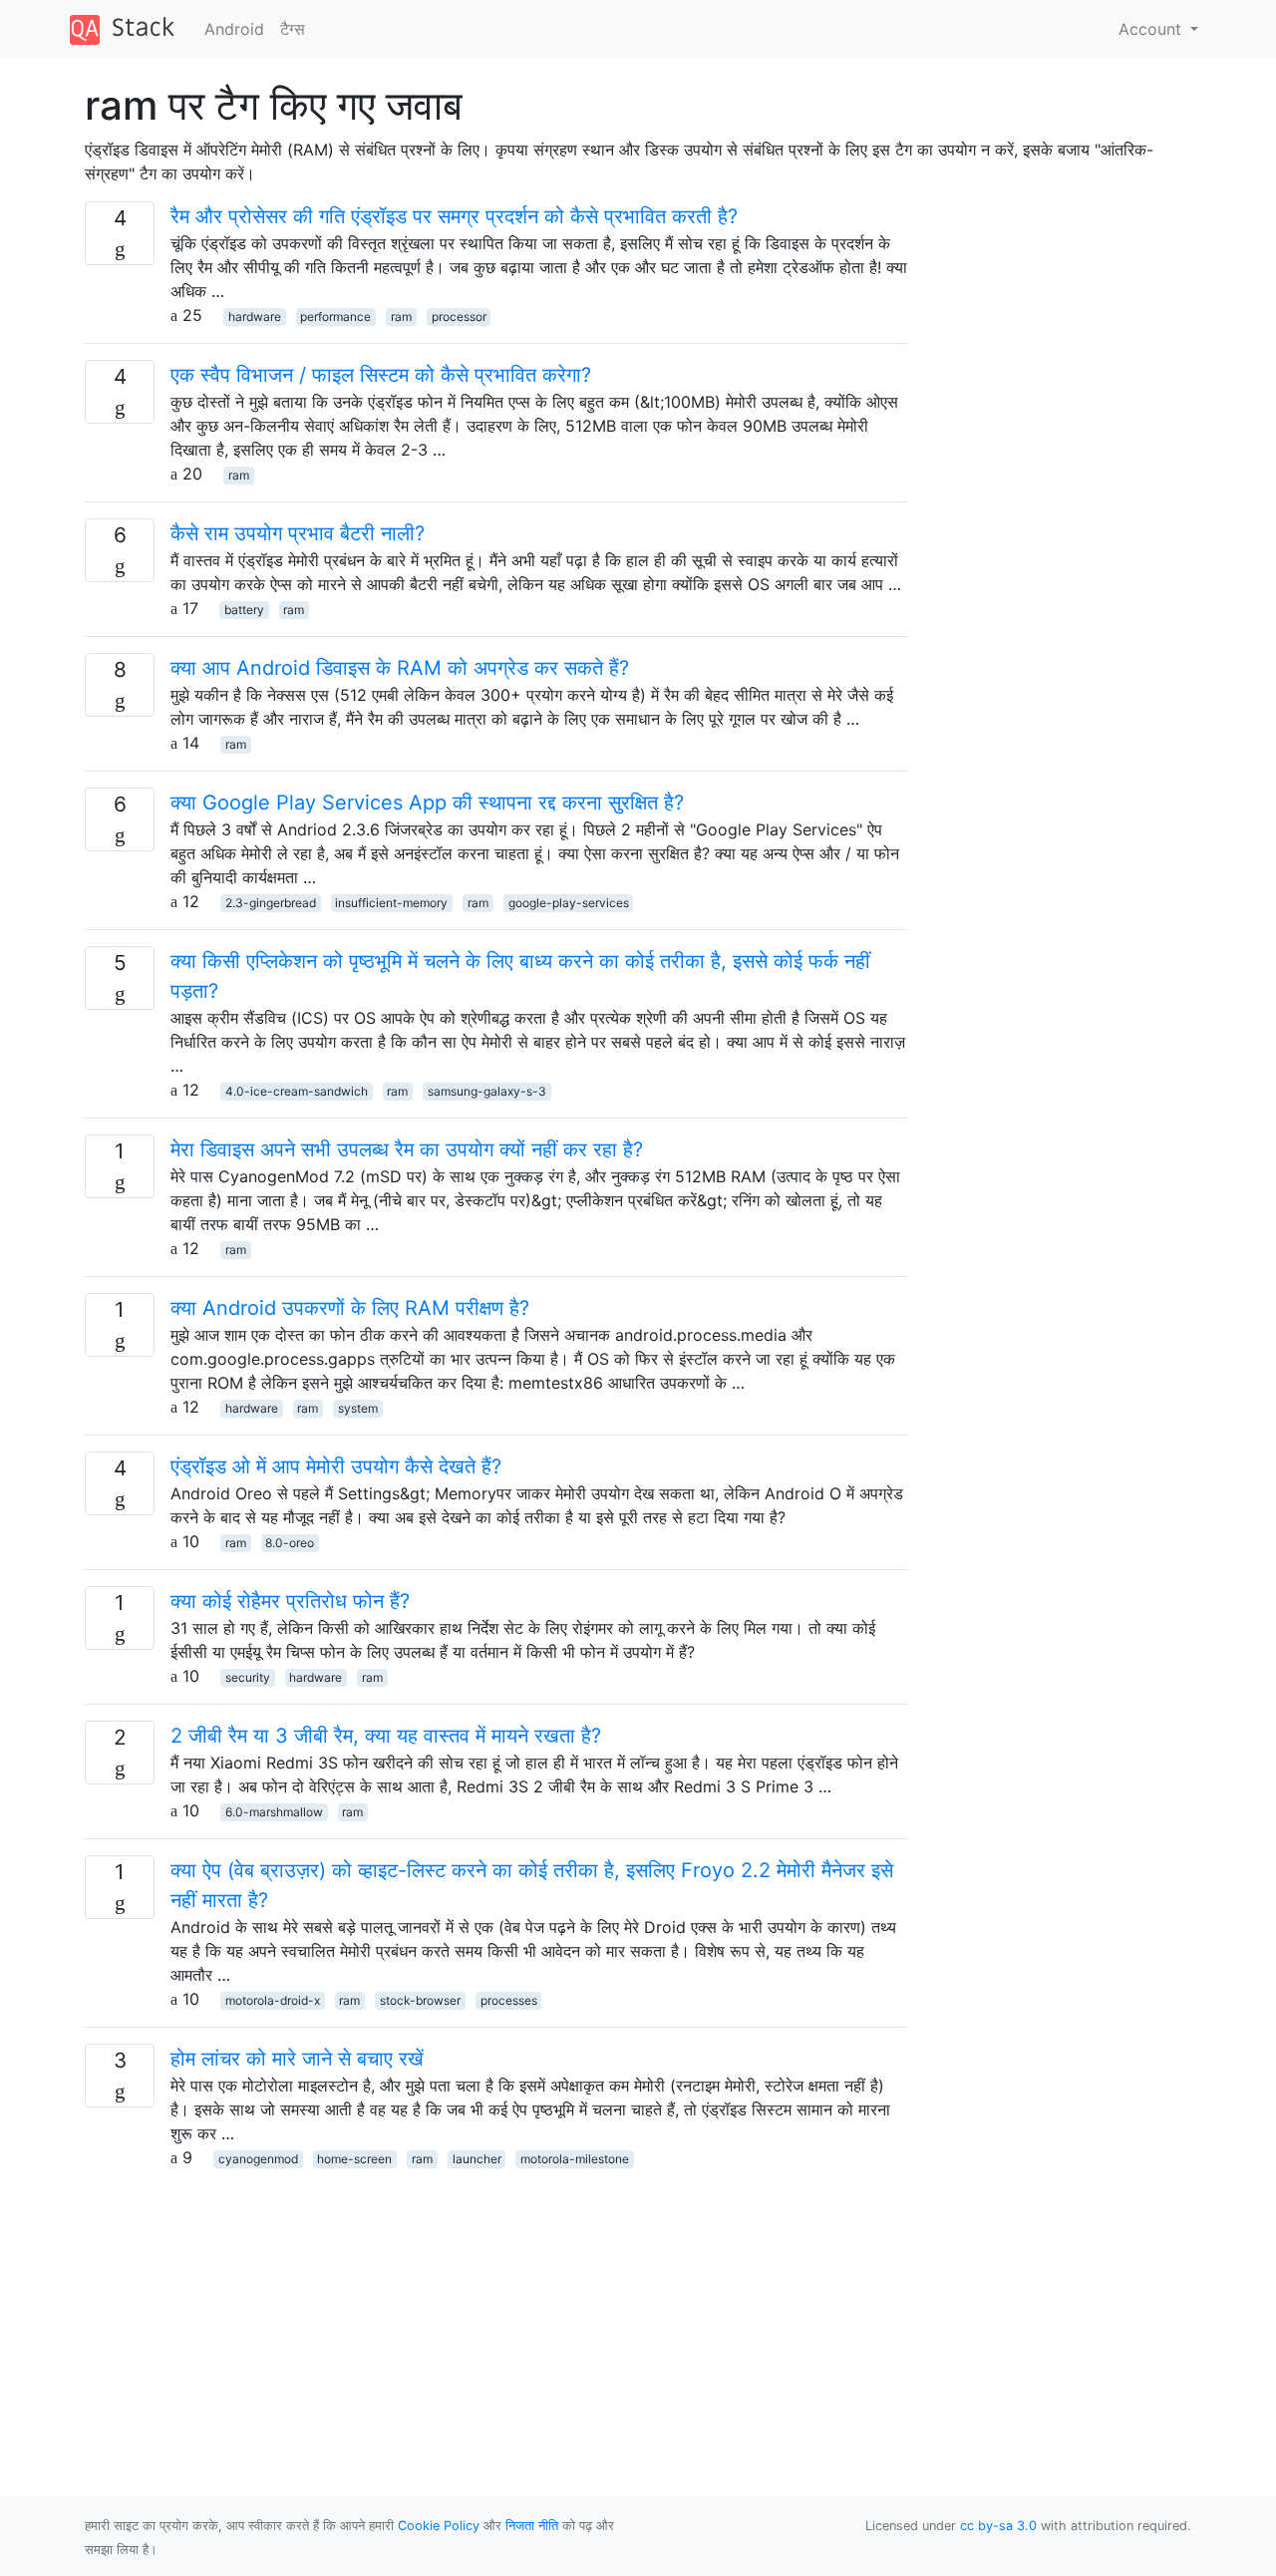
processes (509, 2000)
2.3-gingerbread (271, 903)
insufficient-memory (391, 903)
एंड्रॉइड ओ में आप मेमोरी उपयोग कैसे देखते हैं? (336, 1466)
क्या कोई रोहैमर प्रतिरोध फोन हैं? (290, 1601)
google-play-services (569, 903)
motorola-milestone (575, 2159)
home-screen (354, 2159)
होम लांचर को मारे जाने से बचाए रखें (297, 2059)
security (248, 1677)
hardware (255, 317)
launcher (477, 2159)
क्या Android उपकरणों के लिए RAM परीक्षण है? (350, 1308)
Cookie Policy (439, 2526)
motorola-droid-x (273, 2000)
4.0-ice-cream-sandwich (297, 1091)
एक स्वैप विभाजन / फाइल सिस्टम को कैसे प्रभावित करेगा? (381, 375)
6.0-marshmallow (274, 1812)
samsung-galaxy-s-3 (487, 1091)
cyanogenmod (258, 2159)
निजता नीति (532, 2526)
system (358, 1408)
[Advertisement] (496, 2309)
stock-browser (420, 2000)
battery (244, 610)
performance (335, 317)
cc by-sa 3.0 (998, 2526)
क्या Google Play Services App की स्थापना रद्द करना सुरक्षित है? (427, 803)
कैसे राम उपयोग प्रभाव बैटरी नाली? (298, 533)
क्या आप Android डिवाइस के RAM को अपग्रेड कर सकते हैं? (400, 668)
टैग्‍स (293, 29)
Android (234, 29)
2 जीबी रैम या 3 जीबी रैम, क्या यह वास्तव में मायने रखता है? (386, 1736)
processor (459, 317)
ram (401, 317)
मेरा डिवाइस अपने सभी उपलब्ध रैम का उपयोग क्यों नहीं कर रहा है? (407, 1149)
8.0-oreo (290, 1543)
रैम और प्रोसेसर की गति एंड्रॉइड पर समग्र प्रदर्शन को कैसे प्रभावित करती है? (454, 216)
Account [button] (1152, 29)
